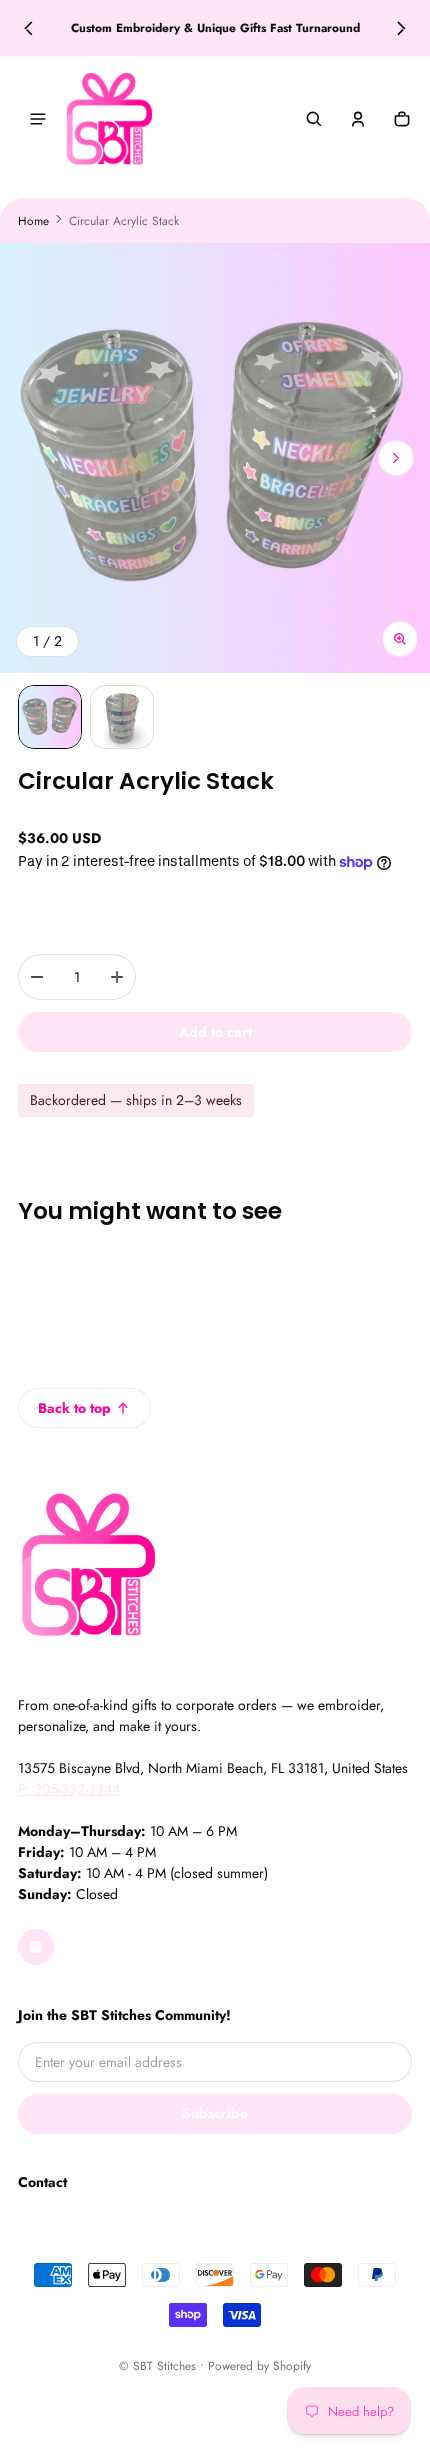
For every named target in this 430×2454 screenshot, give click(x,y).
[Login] (358, 119)
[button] (314, 119)
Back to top (74, 1408)
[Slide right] (401, 28)
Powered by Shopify (259, 2365)
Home (33, 220)
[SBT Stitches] (109, 119)
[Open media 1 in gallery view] (50, 717)
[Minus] (37, 977)
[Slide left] (28, 28)
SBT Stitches (164, 2365)
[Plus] (117, 977)
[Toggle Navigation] (38, 119)
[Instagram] (36, 1947)
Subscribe (215, 2113)
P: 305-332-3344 (69, 1789)
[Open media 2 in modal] (215, 458)
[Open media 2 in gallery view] (122, 717)
